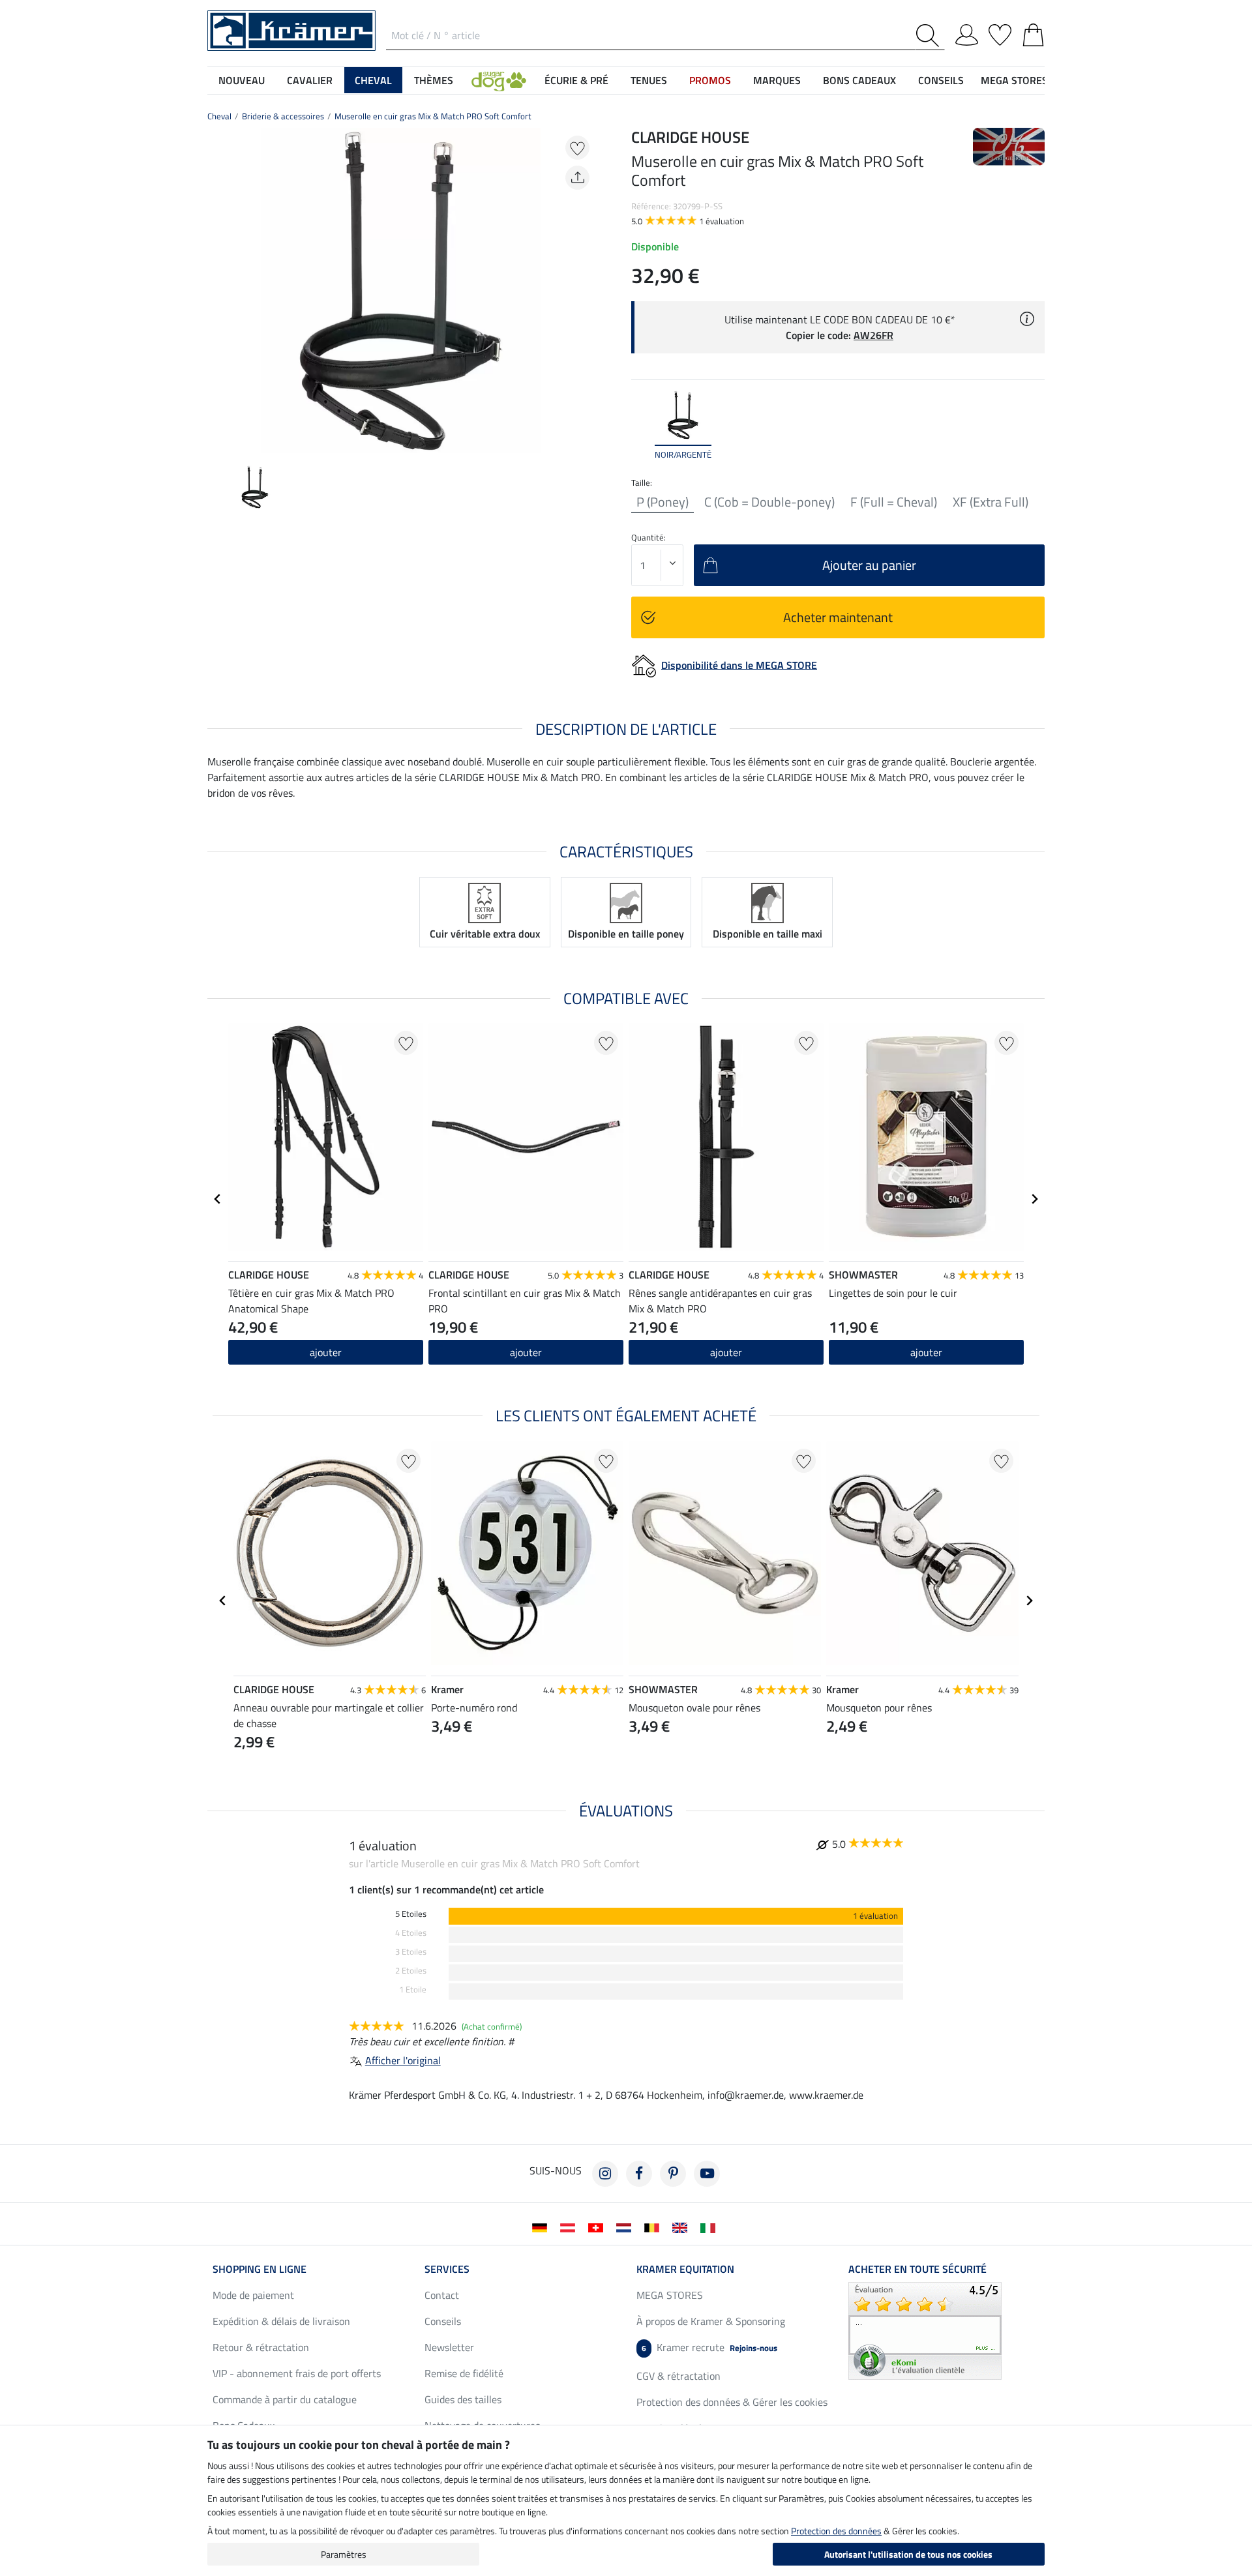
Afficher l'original (403, 2060)
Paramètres (344, 2554)
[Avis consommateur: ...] (925, 2330)
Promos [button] (710, 80)
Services (447, 2269)
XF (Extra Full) (991, 502)
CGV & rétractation (678, 2376)
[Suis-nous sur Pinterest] (673, 2174)
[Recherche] (930, 36)
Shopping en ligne (260, 2269)
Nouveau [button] (242, 80)
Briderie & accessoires (283, 116)
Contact (442, 2295)
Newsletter (449, 2347)
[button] (499, 80)
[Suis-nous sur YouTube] (707, 2174)
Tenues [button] (649, 80)
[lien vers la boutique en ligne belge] (654, 2227)
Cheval (219, 116)
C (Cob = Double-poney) (769, 502)
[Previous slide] (218, 291)
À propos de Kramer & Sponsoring (711, 2321)
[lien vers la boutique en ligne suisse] (598, 2227)
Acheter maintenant (838, 617)
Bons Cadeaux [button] (859, 80)
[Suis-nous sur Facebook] (639, 2174)
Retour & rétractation (261, 2347)
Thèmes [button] (434, 80)
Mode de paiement (253, 2295)
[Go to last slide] (218, 1199)
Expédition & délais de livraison (281, 2321)
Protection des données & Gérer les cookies (732, 2402)
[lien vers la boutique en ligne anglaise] (682, 2227)
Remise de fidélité (464, 2373)
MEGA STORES (1014, 80)
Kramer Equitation (685, 2269)
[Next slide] (584, 291)
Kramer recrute (709, 2347)
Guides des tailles (463, 2399)
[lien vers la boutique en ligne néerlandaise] (626, 2227)
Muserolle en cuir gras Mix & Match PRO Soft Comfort (433, 116)
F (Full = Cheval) (894, 502)
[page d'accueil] (291, 29)
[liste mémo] (1000, 33)
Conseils (443, 2321)
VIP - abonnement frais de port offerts (297, 2373)
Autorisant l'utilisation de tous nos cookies (908, 2554)
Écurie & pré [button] (576, 80)
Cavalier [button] (310, 80)
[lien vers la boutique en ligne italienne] (710, 2227)
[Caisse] (1033, 33)
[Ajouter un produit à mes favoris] (577, 148)
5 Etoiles (411, 1914)
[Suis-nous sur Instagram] (605, 2174)
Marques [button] (777, 80)
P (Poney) (663, 502)
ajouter (326, 1352)
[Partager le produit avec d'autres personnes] (577, 178)
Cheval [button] (373, 80)
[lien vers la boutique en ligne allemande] (542, 2227)
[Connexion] (967, 33)
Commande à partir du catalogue (285, 2399)
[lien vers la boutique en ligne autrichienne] (570, 2227)
